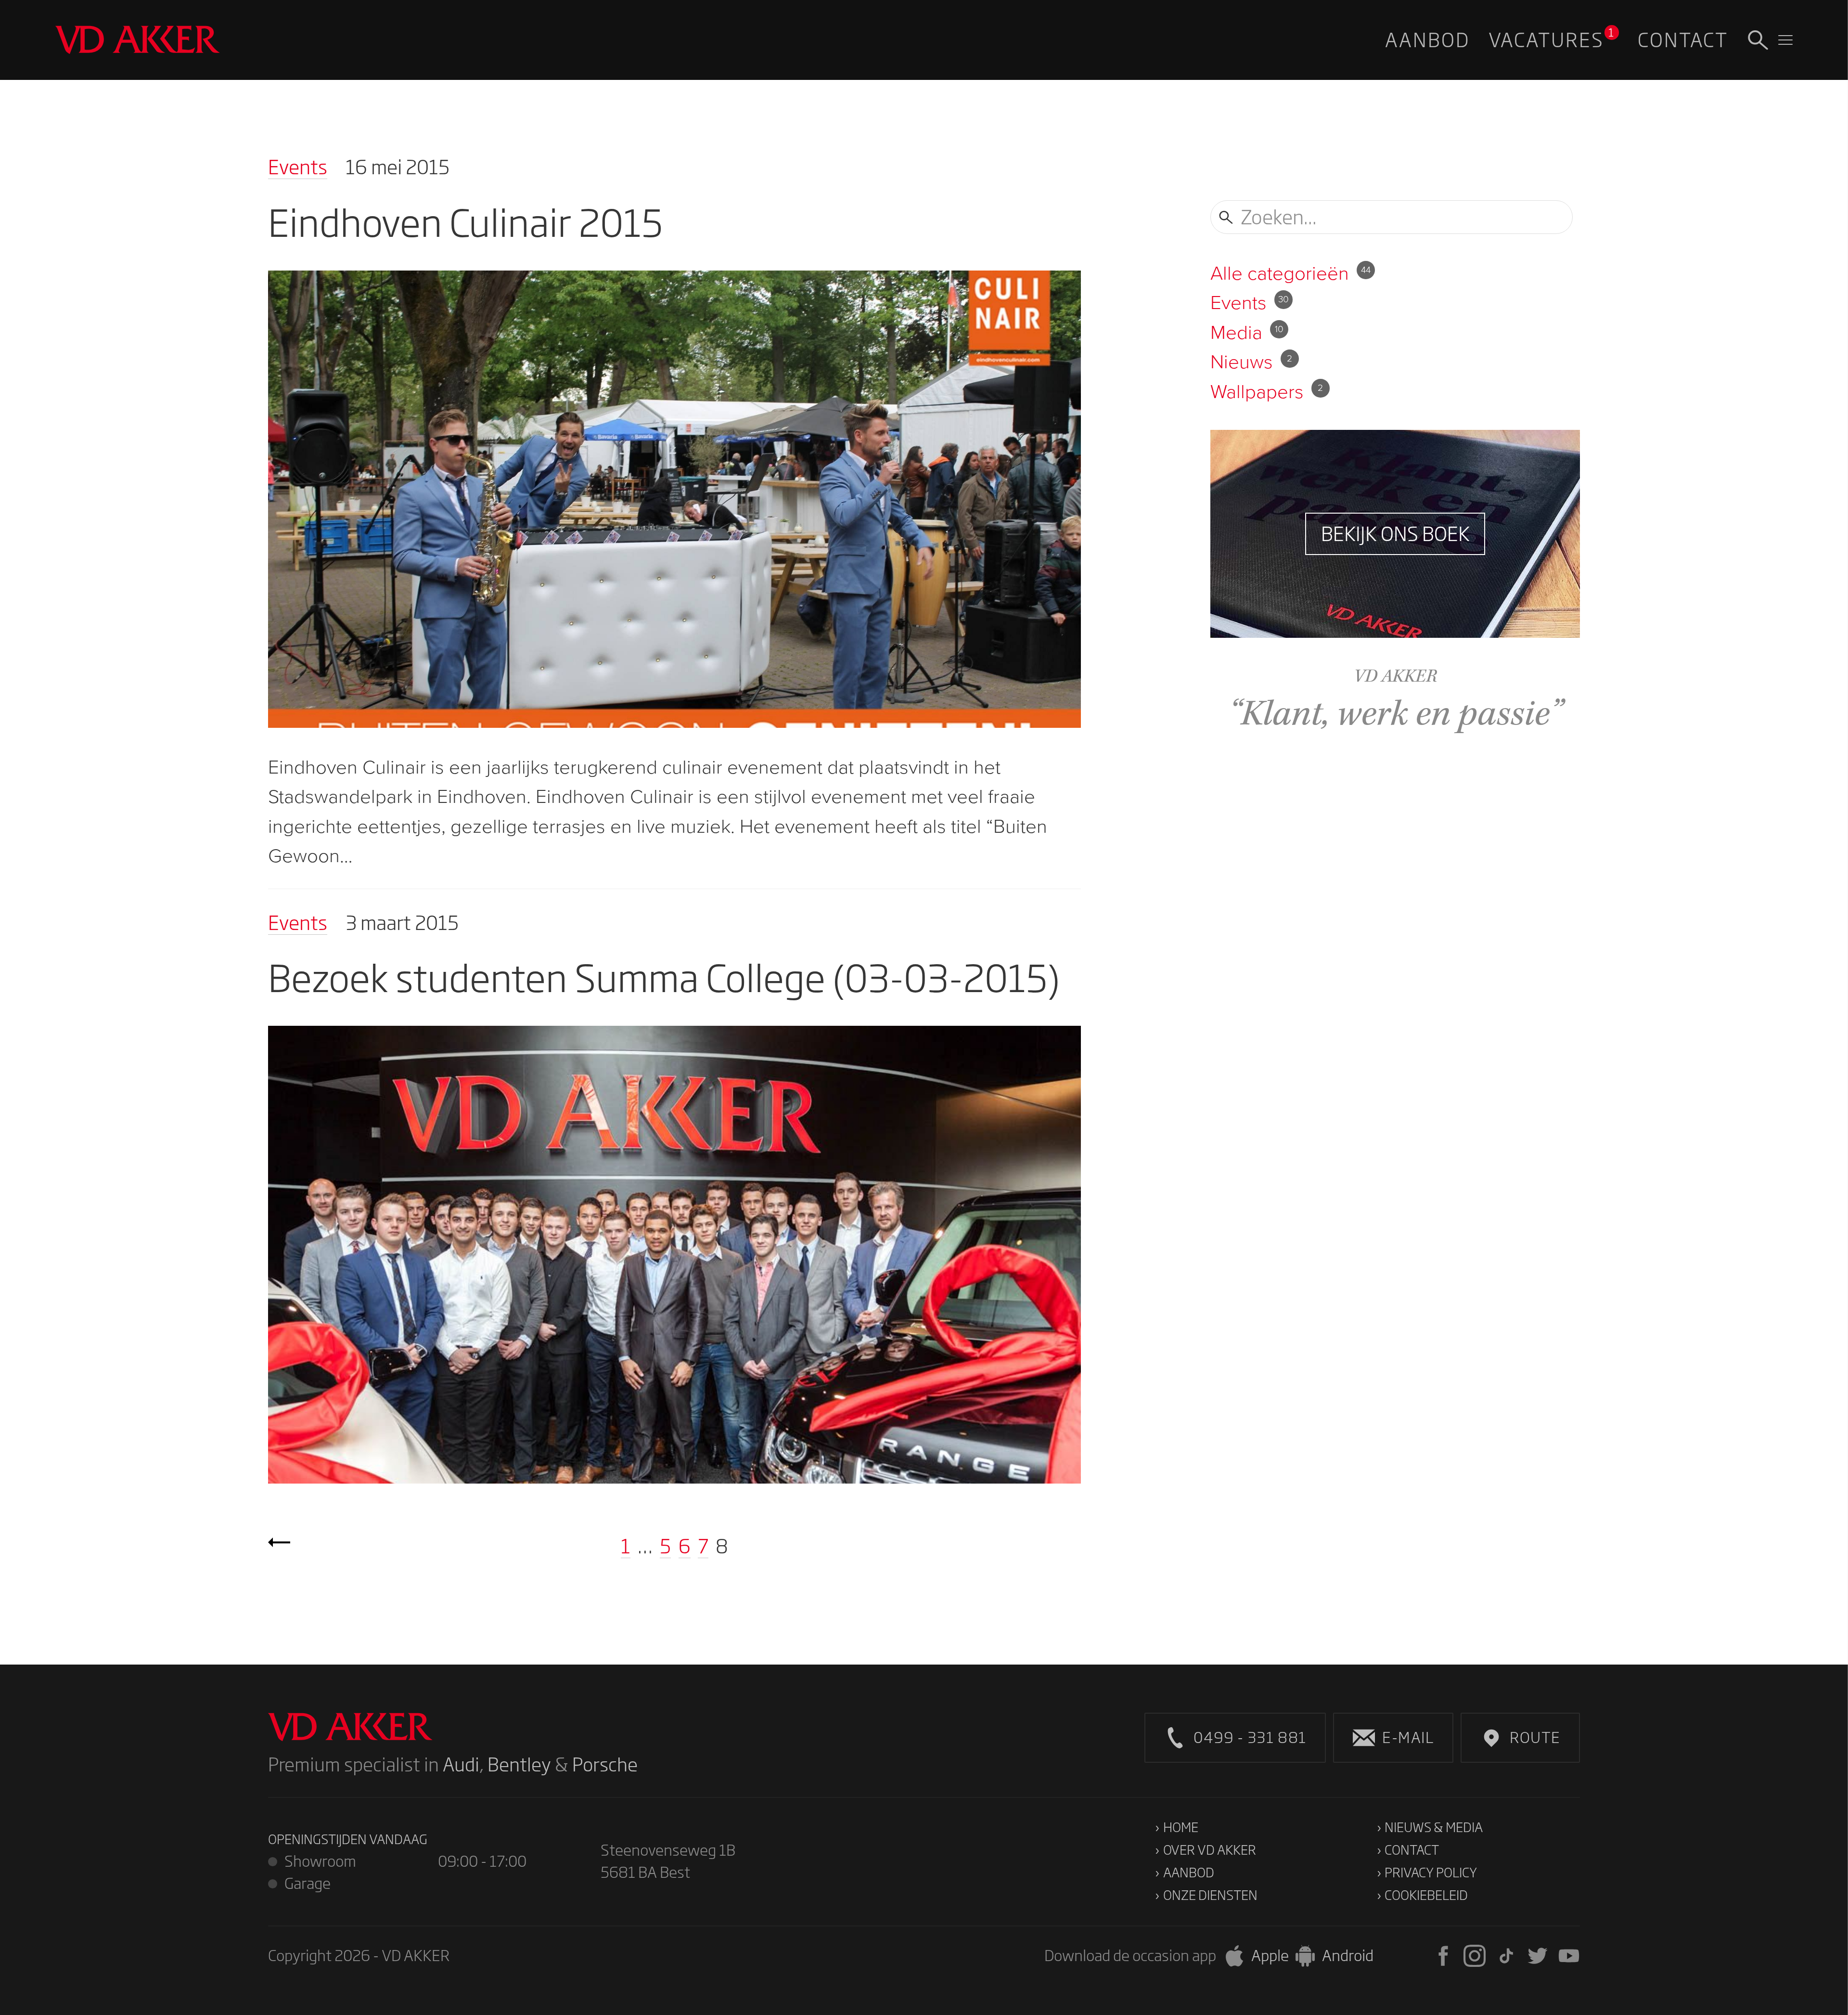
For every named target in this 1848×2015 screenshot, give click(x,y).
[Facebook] (1443, 1956)
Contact (1412, 1850)
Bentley (519, 1764)
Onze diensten (1210, 1895)
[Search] (1758, 40)
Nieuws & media (1434, 1827)
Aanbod (1189, 1872)
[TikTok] (1506, 1956)
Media (1247, 332)
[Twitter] (1538, 1956)
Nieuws (1251, 361)
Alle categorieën (1290, 273)
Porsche (605, 1764)
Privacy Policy (1431, 1872)
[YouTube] (1569, 1956)
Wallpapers (1267, 391)
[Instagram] (1475, 1956)
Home (1181, 1827)
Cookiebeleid (1426, 1895)
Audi (461, 1764)
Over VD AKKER (1210, 1850)
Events (298, 167)
